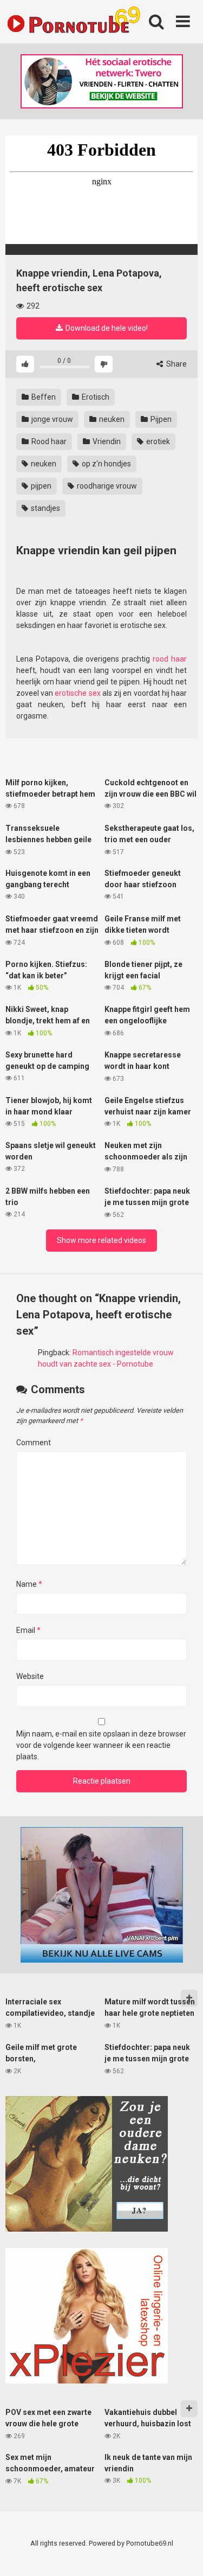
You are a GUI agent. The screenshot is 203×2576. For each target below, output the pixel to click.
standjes (45, 508)
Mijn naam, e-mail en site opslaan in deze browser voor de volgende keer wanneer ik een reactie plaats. (101, 1745)
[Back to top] (183, 2554)
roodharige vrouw (106, 486)
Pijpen (160, 419)
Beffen (43, 397)
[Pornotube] (73, 22)
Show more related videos (101, 1240)
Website (30, 1676)
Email (28, 1630)
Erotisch (95, 397)
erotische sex (77, 693)
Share (176, 364)
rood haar (170, 659)
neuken (111, 419)
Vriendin (106, 441)
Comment (34, 1443)
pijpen (40, 486)
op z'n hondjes (106, 464)
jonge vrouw (51, 419)
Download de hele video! (106, 328)
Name (29, 1584)
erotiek (157, 441)
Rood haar (48, 441)
